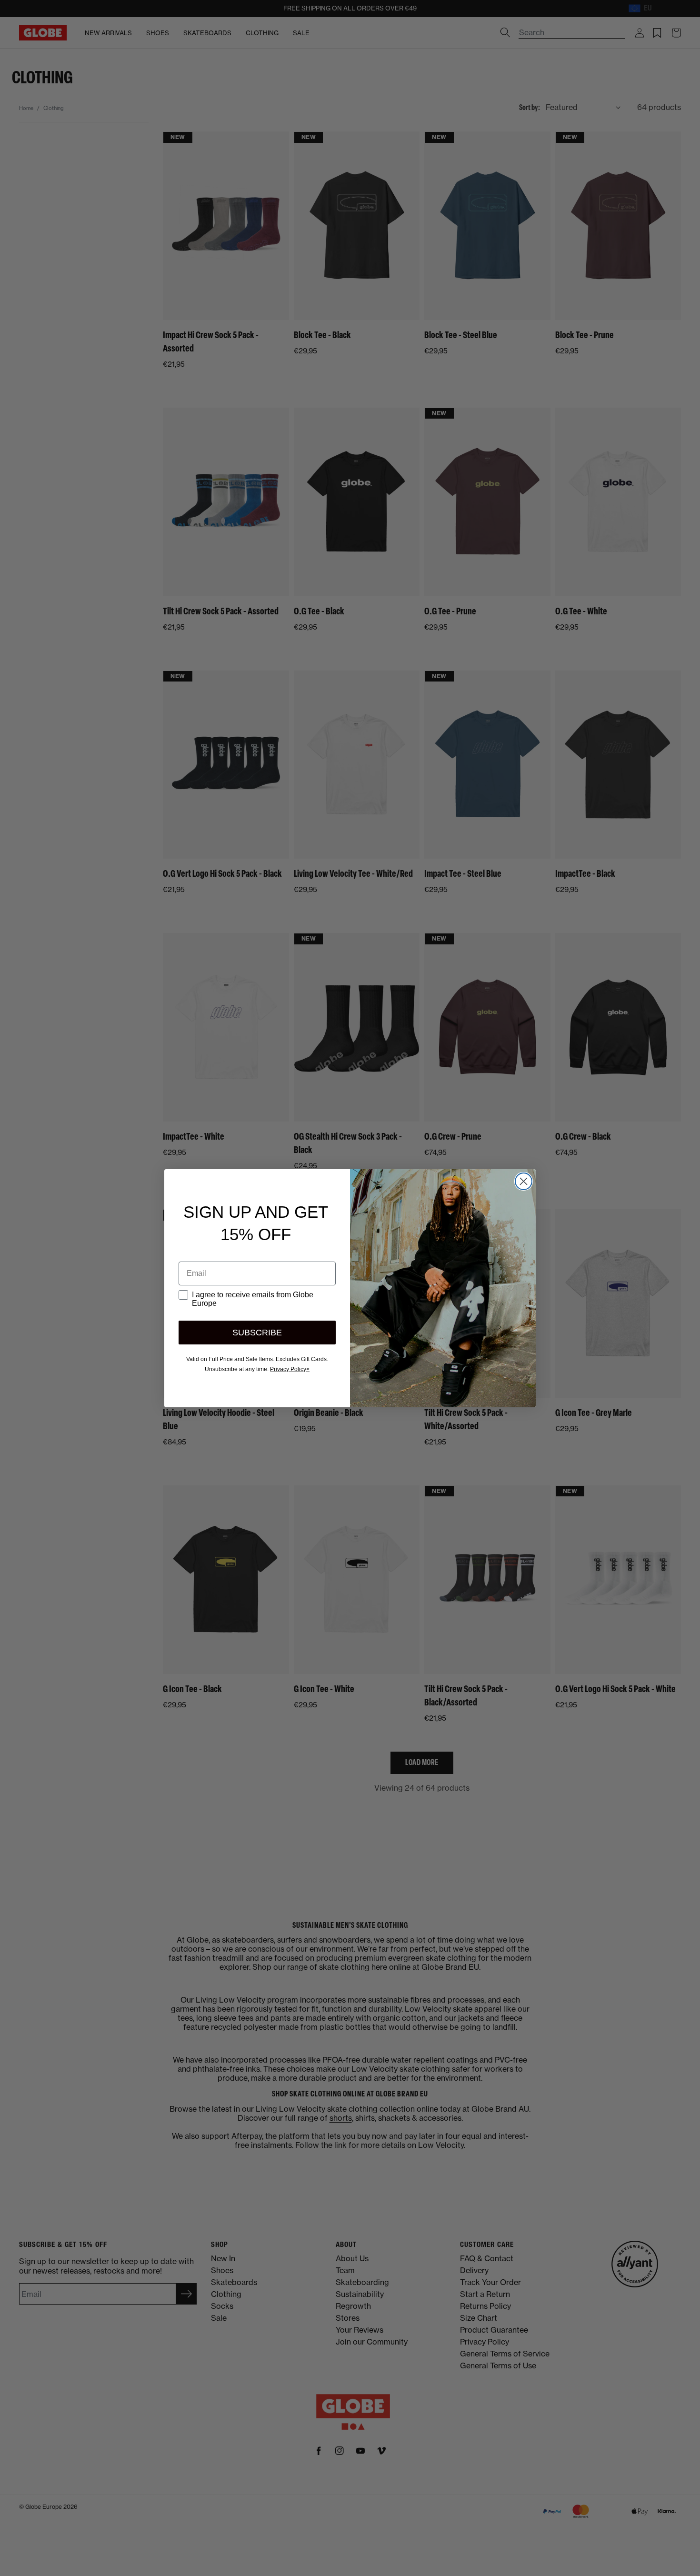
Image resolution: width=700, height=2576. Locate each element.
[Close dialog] (524, 1181)
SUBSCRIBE (257, 1333)
